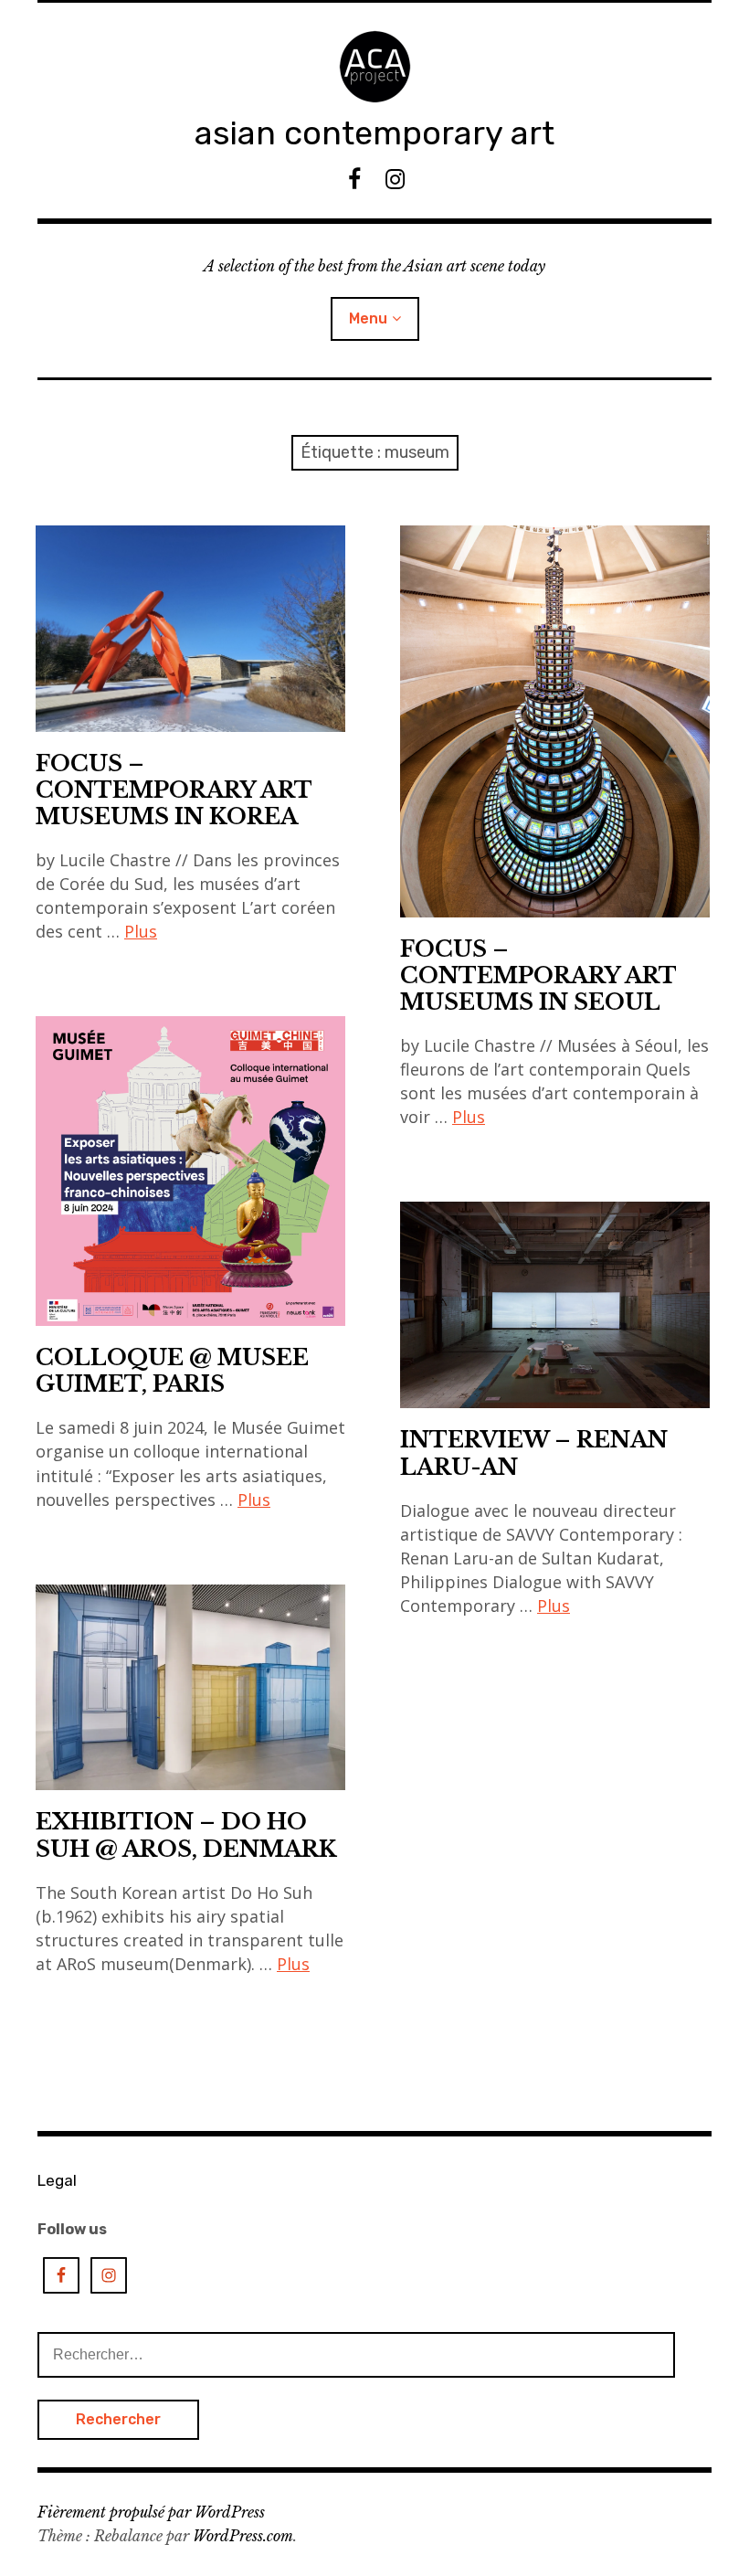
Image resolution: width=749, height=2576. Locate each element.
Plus (141, 931)
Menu (368, 318)
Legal (57, 2180)
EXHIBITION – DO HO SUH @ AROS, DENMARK (186, 1835)
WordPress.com (243, 2536)
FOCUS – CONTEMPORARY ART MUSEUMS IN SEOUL (538, 975)
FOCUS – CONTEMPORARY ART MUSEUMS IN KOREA (174, 790)
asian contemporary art (374, 133)
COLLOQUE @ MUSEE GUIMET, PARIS (172, 1371)
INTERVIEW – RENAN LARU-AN (534, 1453)
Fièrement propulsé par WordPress (151, 2512)
